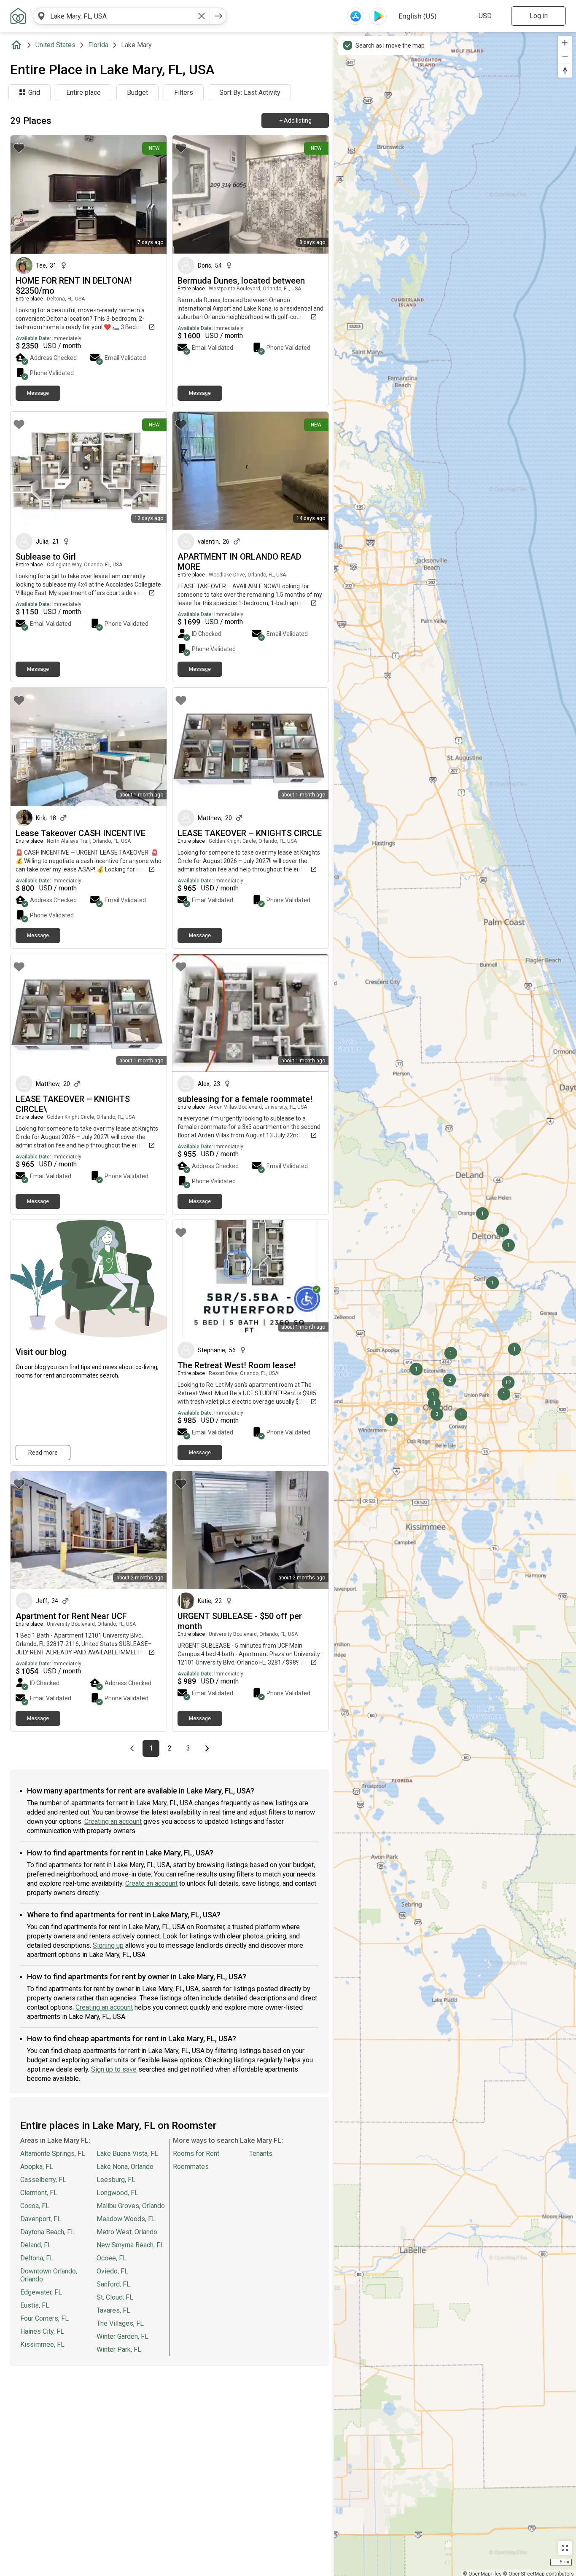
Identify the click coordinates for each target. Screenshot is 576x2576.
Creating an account (113, 1821)
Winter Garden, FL (122, 2336)
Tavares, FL (113, 2310)
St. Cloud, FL (115, 2297)
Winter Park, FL (119, 2349)
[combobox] (121, 16)
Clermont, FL (39, 2193)
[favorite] (19, 148)
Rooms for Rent (196, 2154)
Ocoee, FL (112, 2258)
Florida (98, 45)
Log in (539, 16)
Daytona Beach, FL (47, 2232)
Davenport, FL (41, 2219)
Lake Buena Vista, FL (127, 2154)
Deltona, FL (37, 2258)
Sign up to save (114, 2069)
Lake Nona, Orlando (125, 2167)
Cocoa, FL (35, 2206)
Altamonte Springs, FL (53, 2154)
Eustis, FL (35, 2305)
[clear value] (202, 16)
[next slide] (151, 194)
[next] (218, 16)
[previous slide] (26, 194)
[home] (18, 45)
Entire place (83, 92)
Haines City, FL (42, 2331)
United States (55, 45)
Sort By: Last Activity (250, 92)
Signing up (108, 1945)
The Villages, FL (120, 2323)
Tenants (261, 2154)
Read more (43, 1453)
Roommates (191, 2167)
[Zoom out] (565, 57)
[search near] (41, 16)
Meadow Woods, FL (126, 2219)
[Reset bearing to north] (565, 71)
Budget (137, 92)
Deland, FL (36, 2245)
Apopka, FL (37, 2167)
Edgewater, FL (41, 2292)
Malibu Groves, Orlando (131, 2206)
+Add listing (295, 121)
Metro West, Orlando (127, 2232)
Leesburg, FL (116, 2180)
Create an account (151, 1883)
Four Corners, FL (44, 2318)
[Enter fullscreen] (565, 2548)
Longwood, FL (117, 2193)
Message (38, 393)
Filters (184, 92)
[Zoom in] (565, 43)
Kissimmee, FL (42, 2344)
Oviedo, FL (112, 2271)
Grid (34, 92)
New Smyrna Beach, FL (130, 2245)
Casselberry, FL (43, 2180)
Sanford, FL (113, 2284)
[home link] (18, 16)
